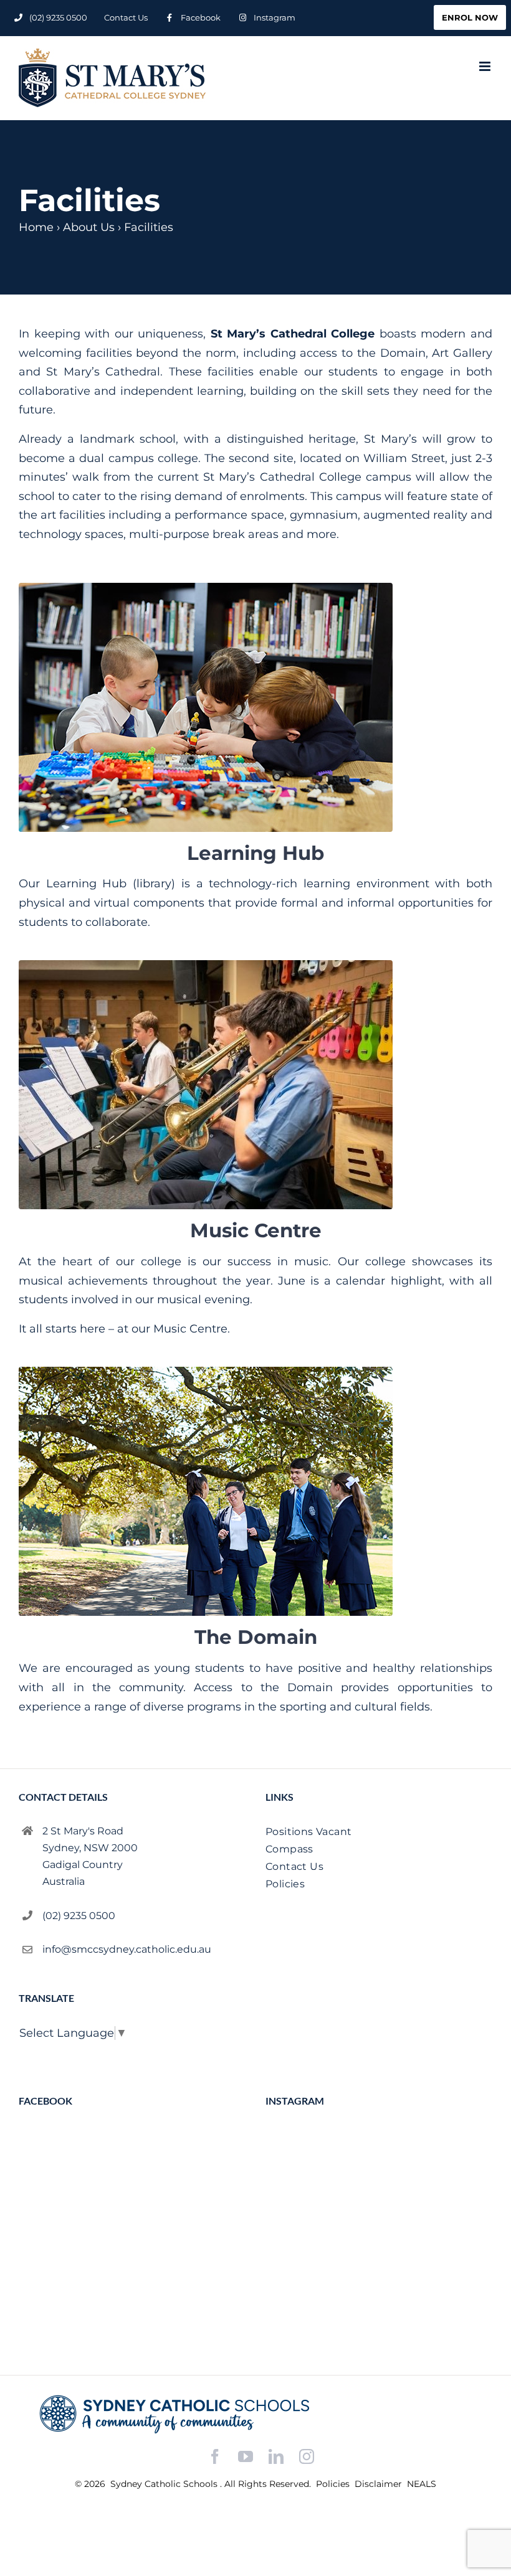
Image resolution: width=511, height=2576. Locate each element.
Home (36, 227)
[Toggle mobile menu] (486, 66)
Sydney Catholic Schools (165, 2484)
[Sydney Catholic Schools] (255, 2414)
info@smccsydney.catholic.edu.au (127, 1949)
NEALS (422, 2484)
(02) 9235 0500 (79, 1916)
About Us (89, 227)
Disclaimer (380, 2484)
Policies (334, 2484)
